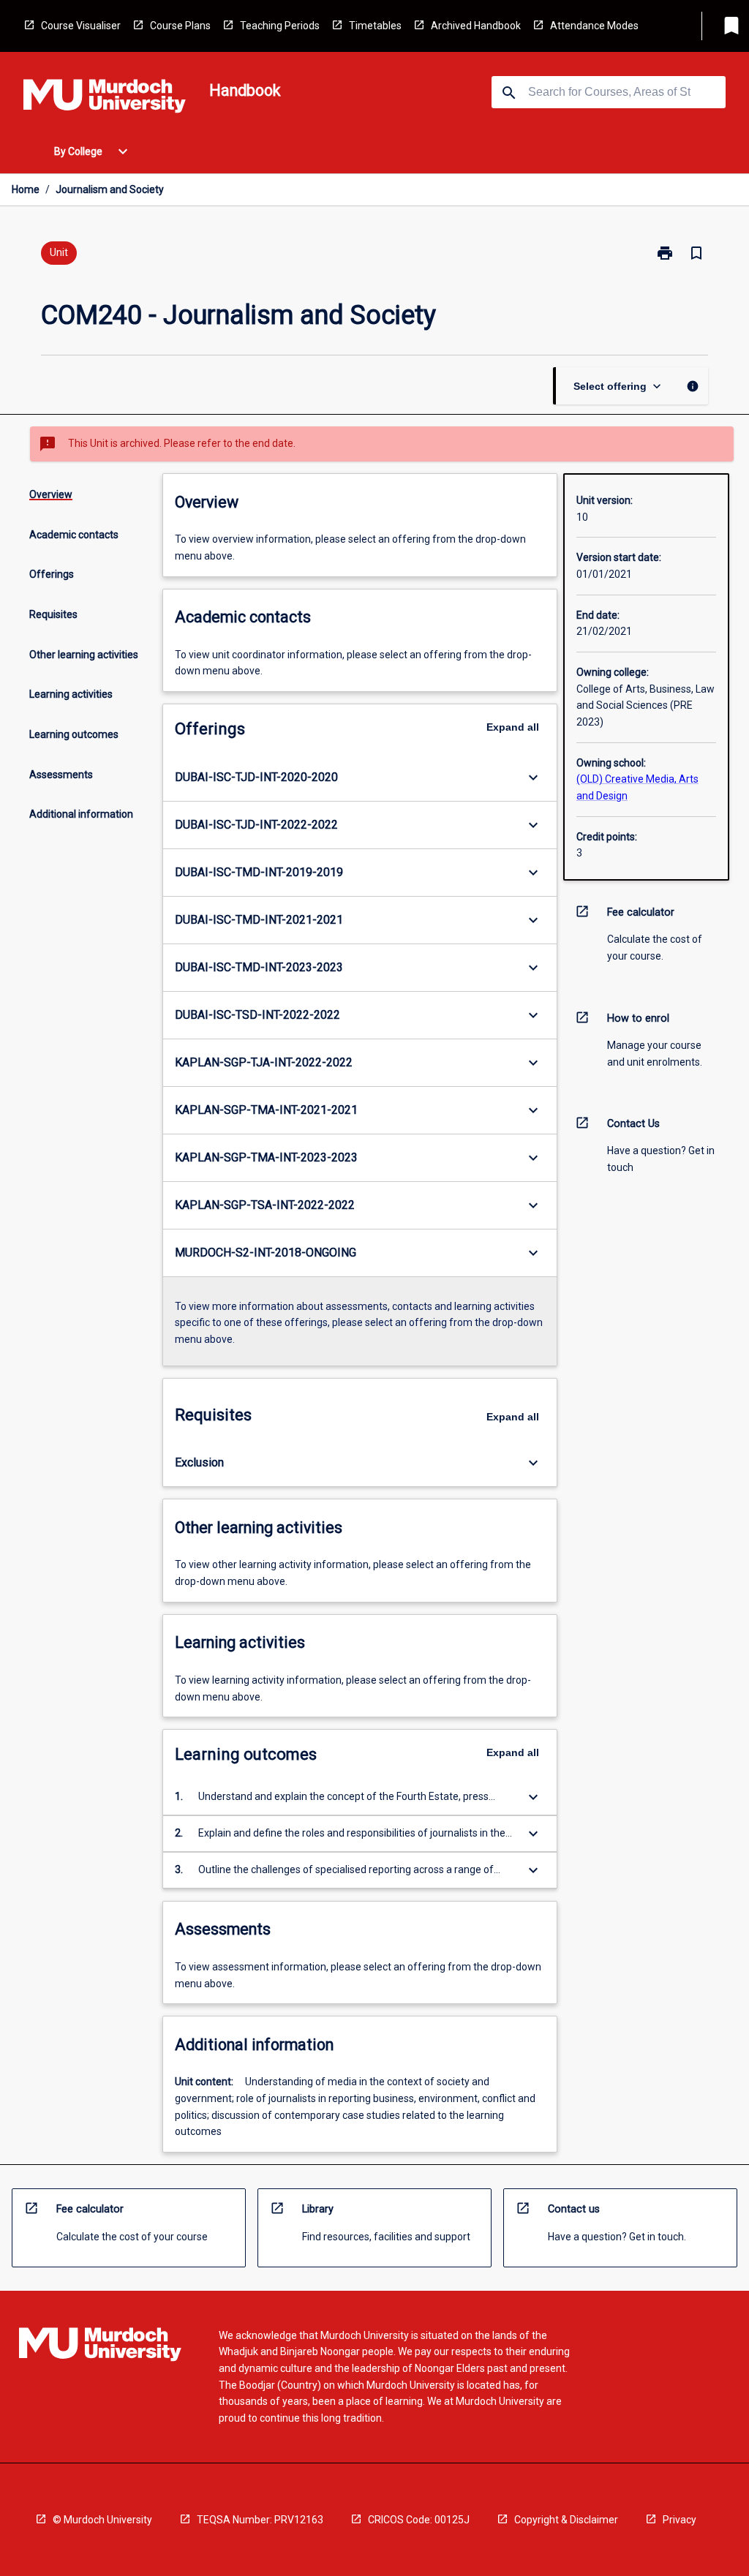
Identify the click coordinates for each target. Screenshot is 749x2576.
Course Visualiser (81, 26)
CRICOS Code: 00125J (419, 2520)
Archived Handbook (476, 26)
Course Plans (180, 26)
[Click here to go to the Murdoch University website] (105, 99)
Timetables (375, 26)
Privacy (680, 2520)
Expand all (513, 727)
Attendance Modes (594, 26)
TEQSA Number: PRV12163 (260, 2520)
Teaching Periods (280, 26)
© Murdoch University (102, 2520)
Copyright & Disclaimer (566, 2520)
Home (26, 189)
